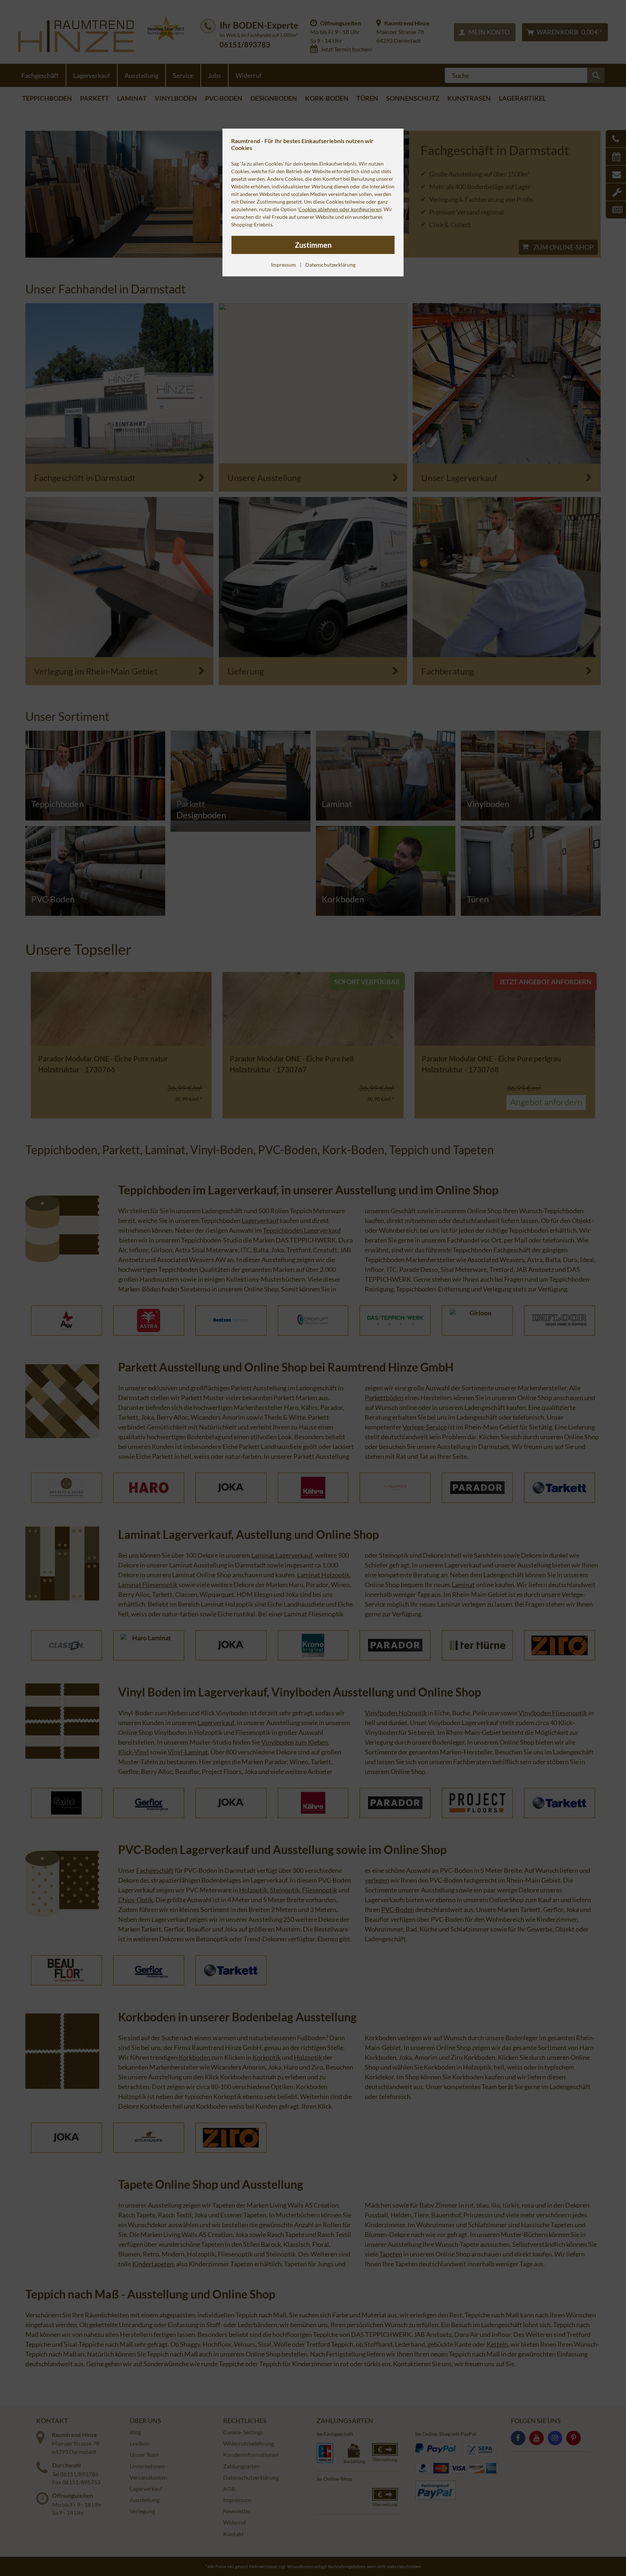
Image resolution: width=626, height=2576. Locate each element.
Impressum (283, 265)
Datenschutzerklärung (330, 265)
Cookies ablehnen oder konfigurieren (340, 209)
